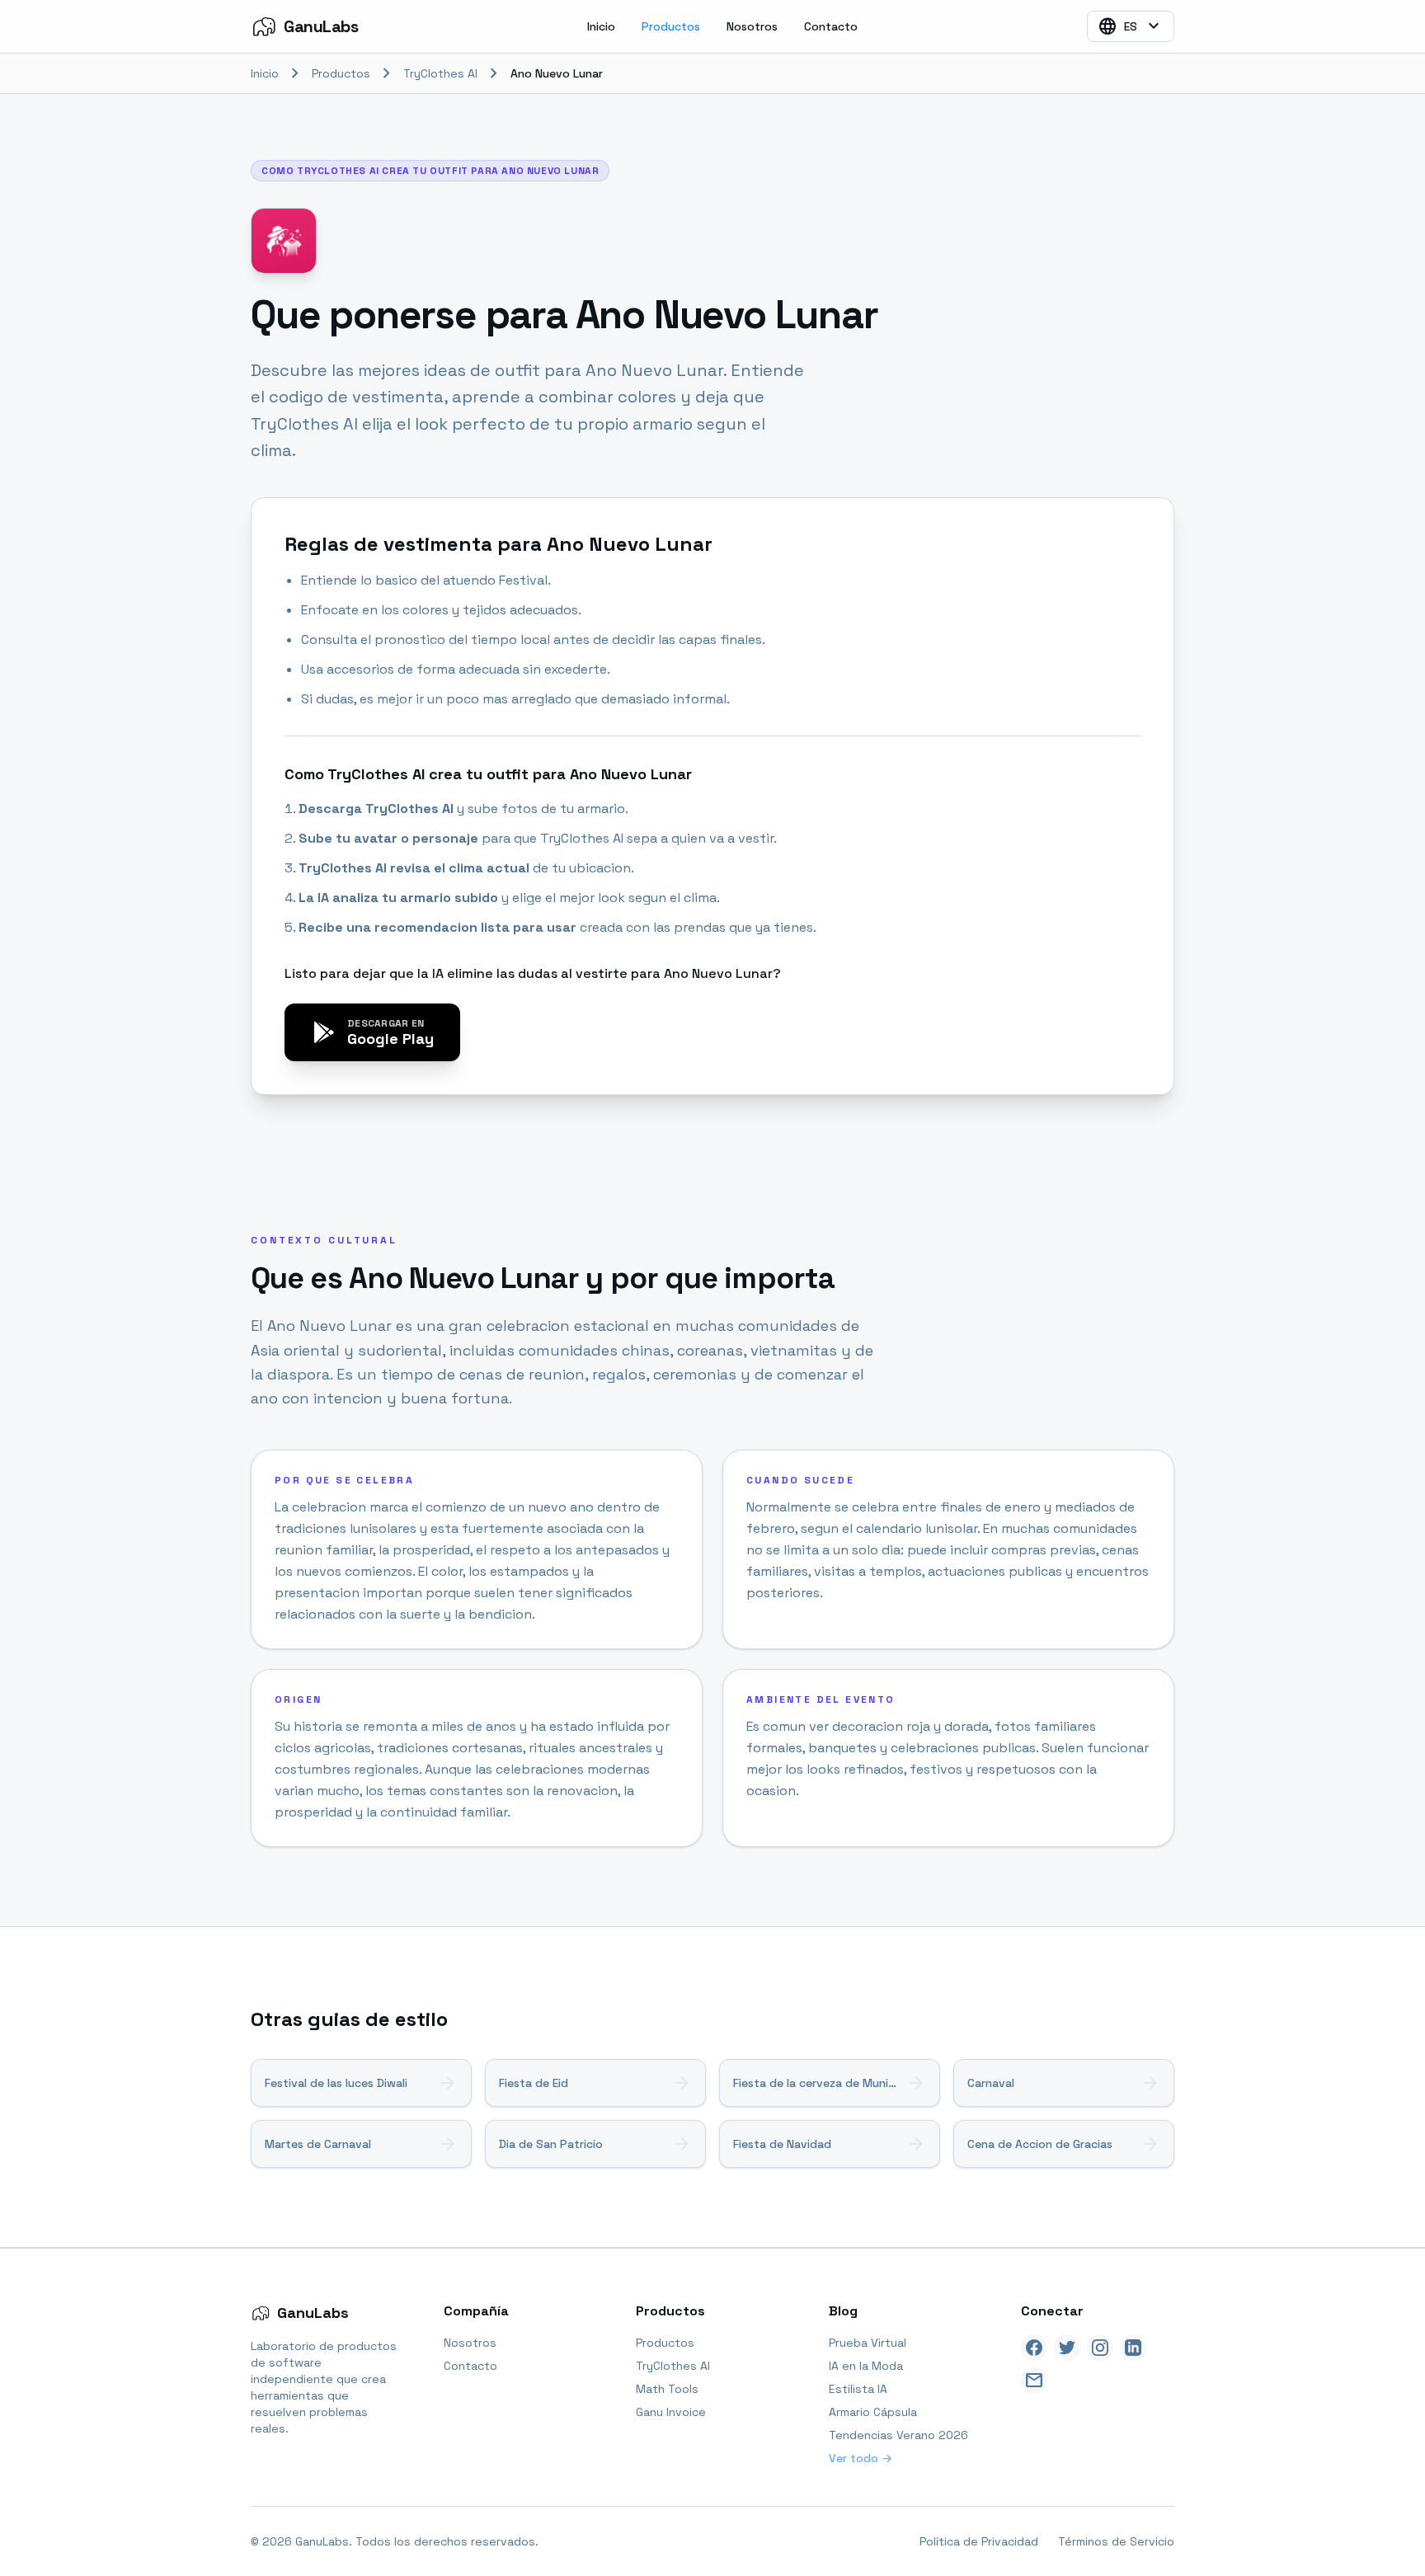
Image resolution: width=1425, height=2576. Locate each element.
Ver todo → (861, 2458)
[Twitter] (1067, 2348)
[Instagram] (1100, 2348)
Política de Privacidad (979, 2541)
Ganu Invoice (671, 2412)
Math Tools (667, 2389)
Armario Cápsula (873, 2412)
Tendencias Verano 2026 (898, 2435)
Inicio (601, 26)
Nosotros (752, 26)
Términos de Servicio (1116, 2541)
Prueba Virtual (868, 2343)
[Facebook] (1034, 2348)
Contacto (831, 26)
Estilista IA (858, 2389)
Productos (671, 26)
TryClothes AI (440, 73)
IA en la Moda (866, 2366)
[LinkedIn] (1133, 2348)
